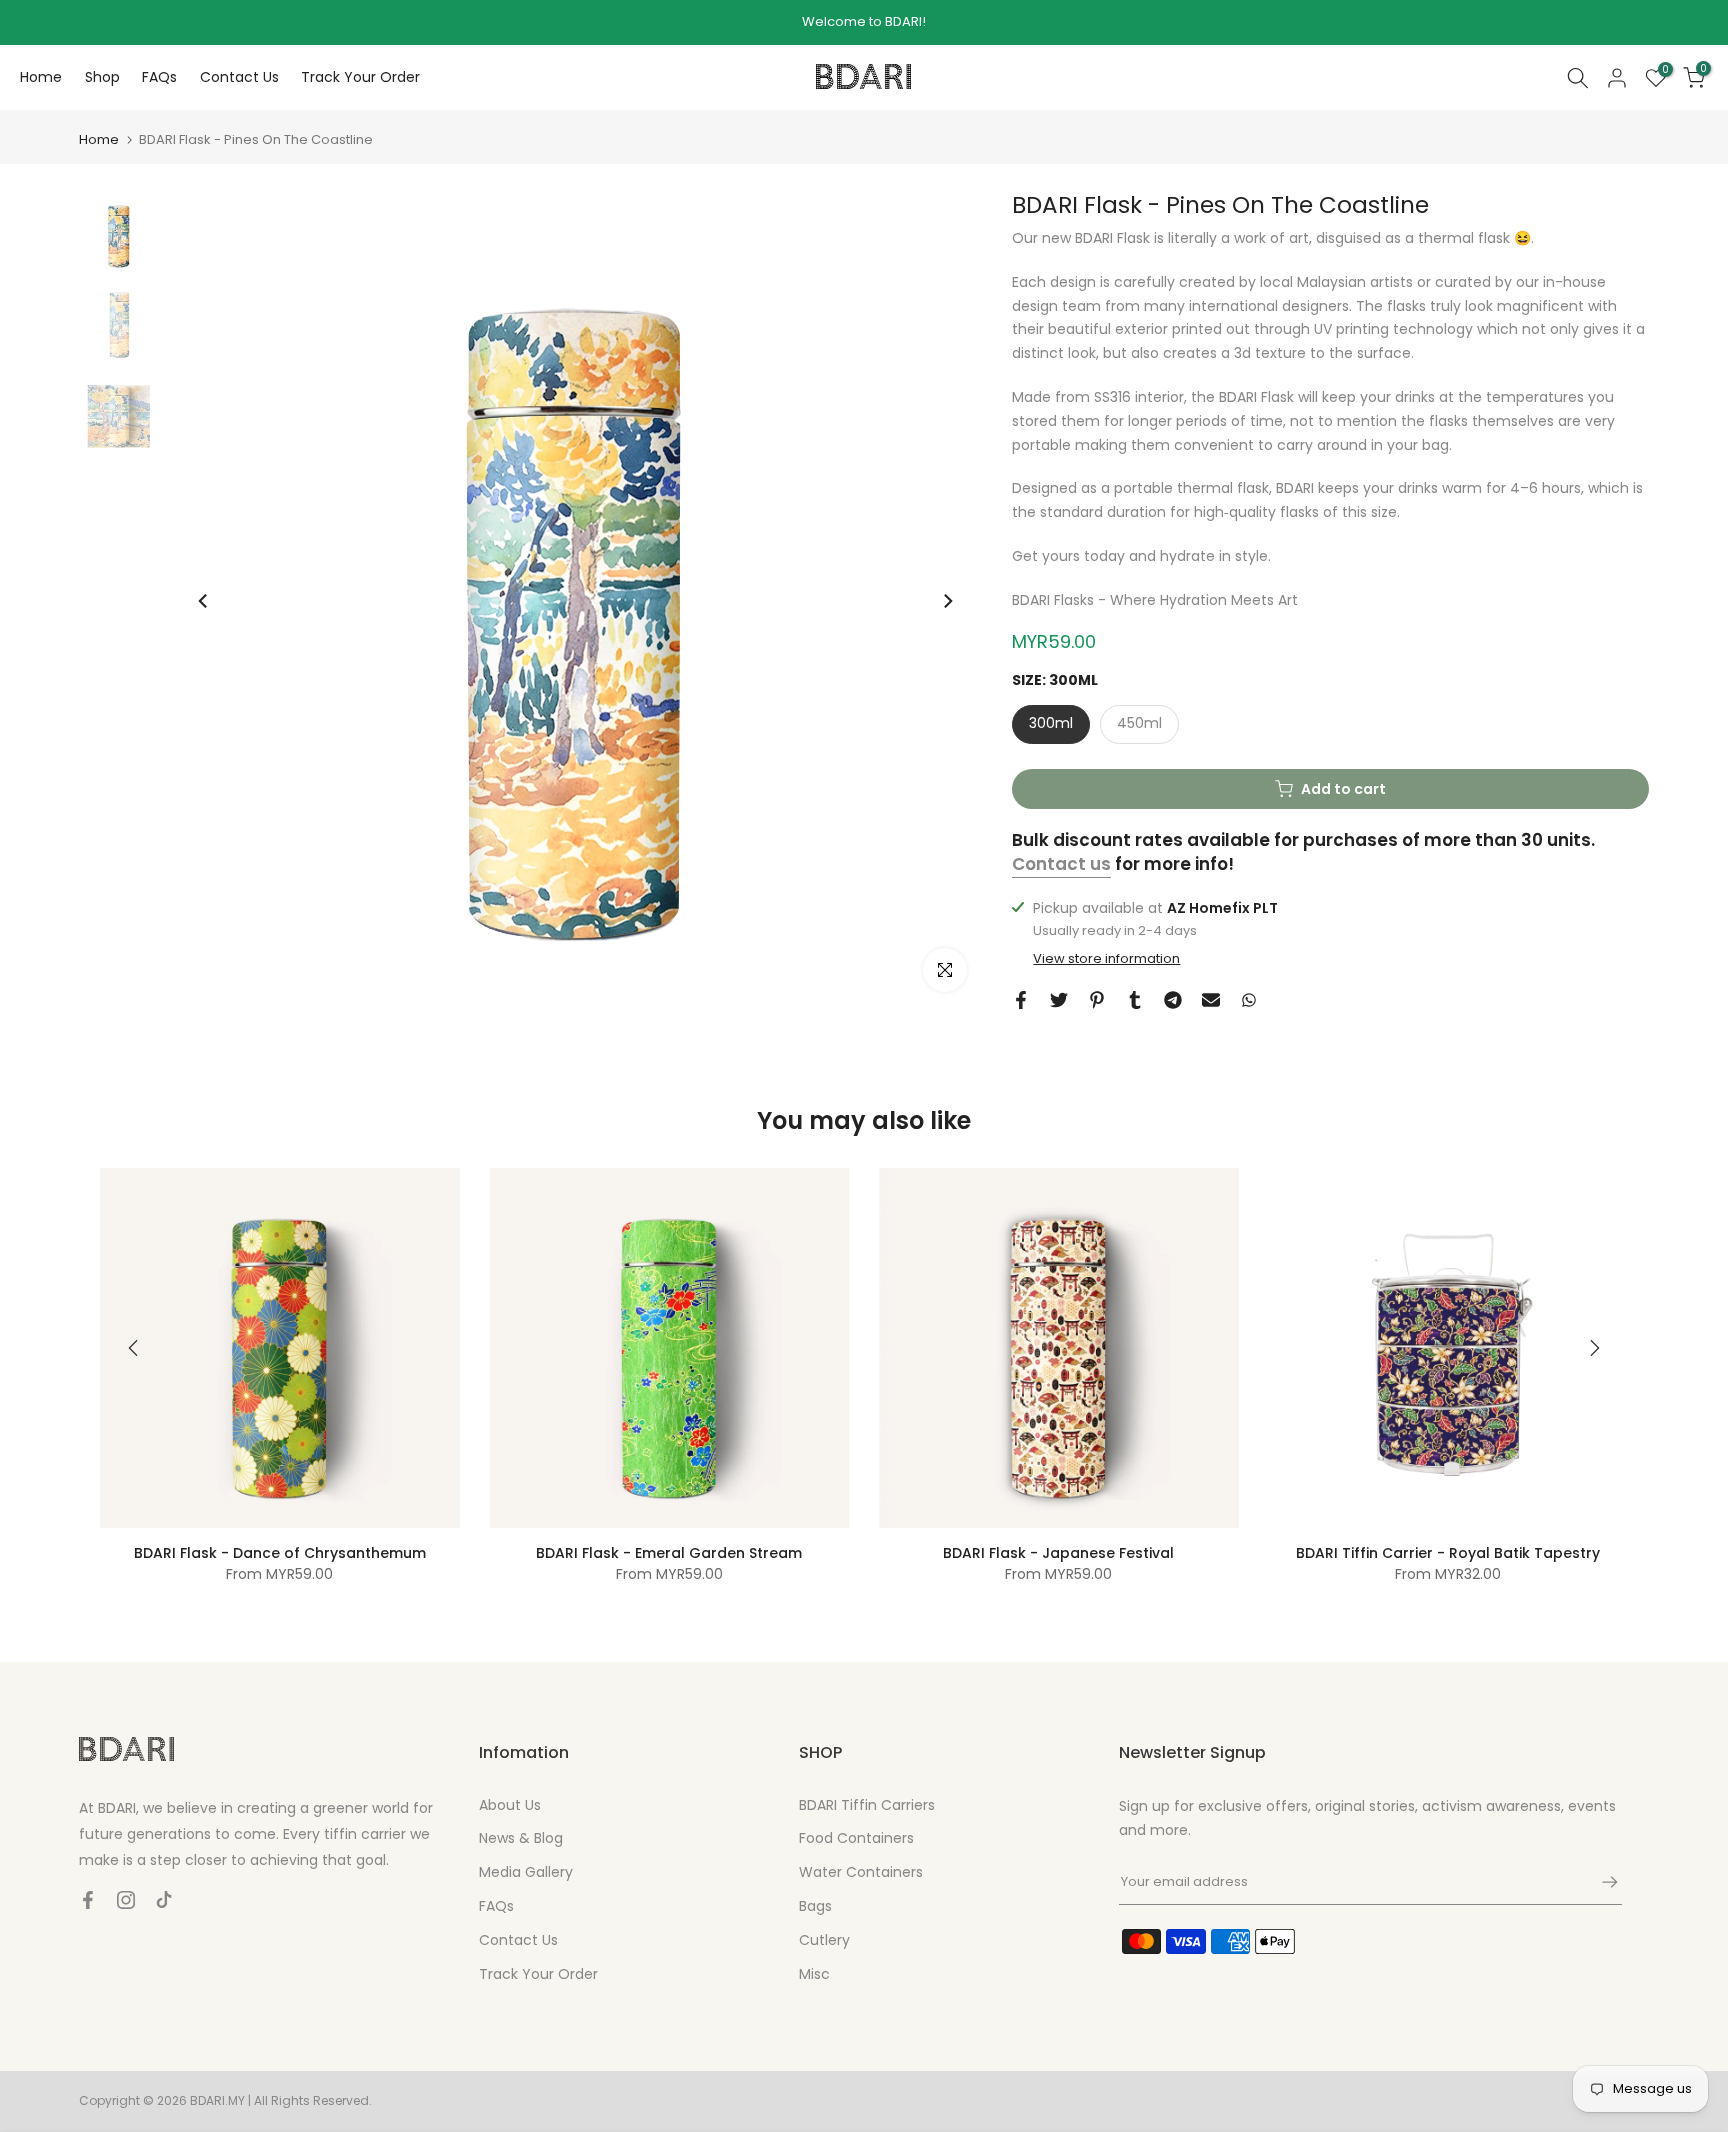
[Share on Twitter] (1059, 1000)
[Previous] (204, 601)
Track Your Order (360, 77)
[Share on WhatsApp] (1249, 1000)
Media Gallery (526, 1872)
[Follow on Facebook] (88, 1900)
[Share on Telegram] (1173, 1000)
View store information (1106, 959)
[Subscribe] (1600, 1882)
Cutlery (824, 1940)
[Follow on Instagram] (126, 1900)
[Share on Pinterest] (1097, 1000)
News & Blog (521, 1838)
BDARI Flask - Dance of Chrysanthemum (280, 1553)
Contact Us (239, 77)
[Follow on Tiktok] (164, 1900)
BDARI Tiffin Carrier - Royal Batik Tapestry (1448, 1553)
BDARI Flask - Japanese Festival (1058, 1553)
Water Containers (861, 1872)
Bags (815, 1906)
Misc (814, 1974)
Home (41, 77)
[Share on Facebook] (1021, 1000)
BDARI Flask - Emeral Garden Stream (669, 1553)
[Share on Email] (1211, 1000)
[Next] (947, 601)
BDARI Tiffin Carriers (867, 1805)
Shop (102, 77)
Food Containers (856, 1838)
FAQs (159, 77)
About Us (510, 1805)
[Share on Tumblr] (1135, 1000)
